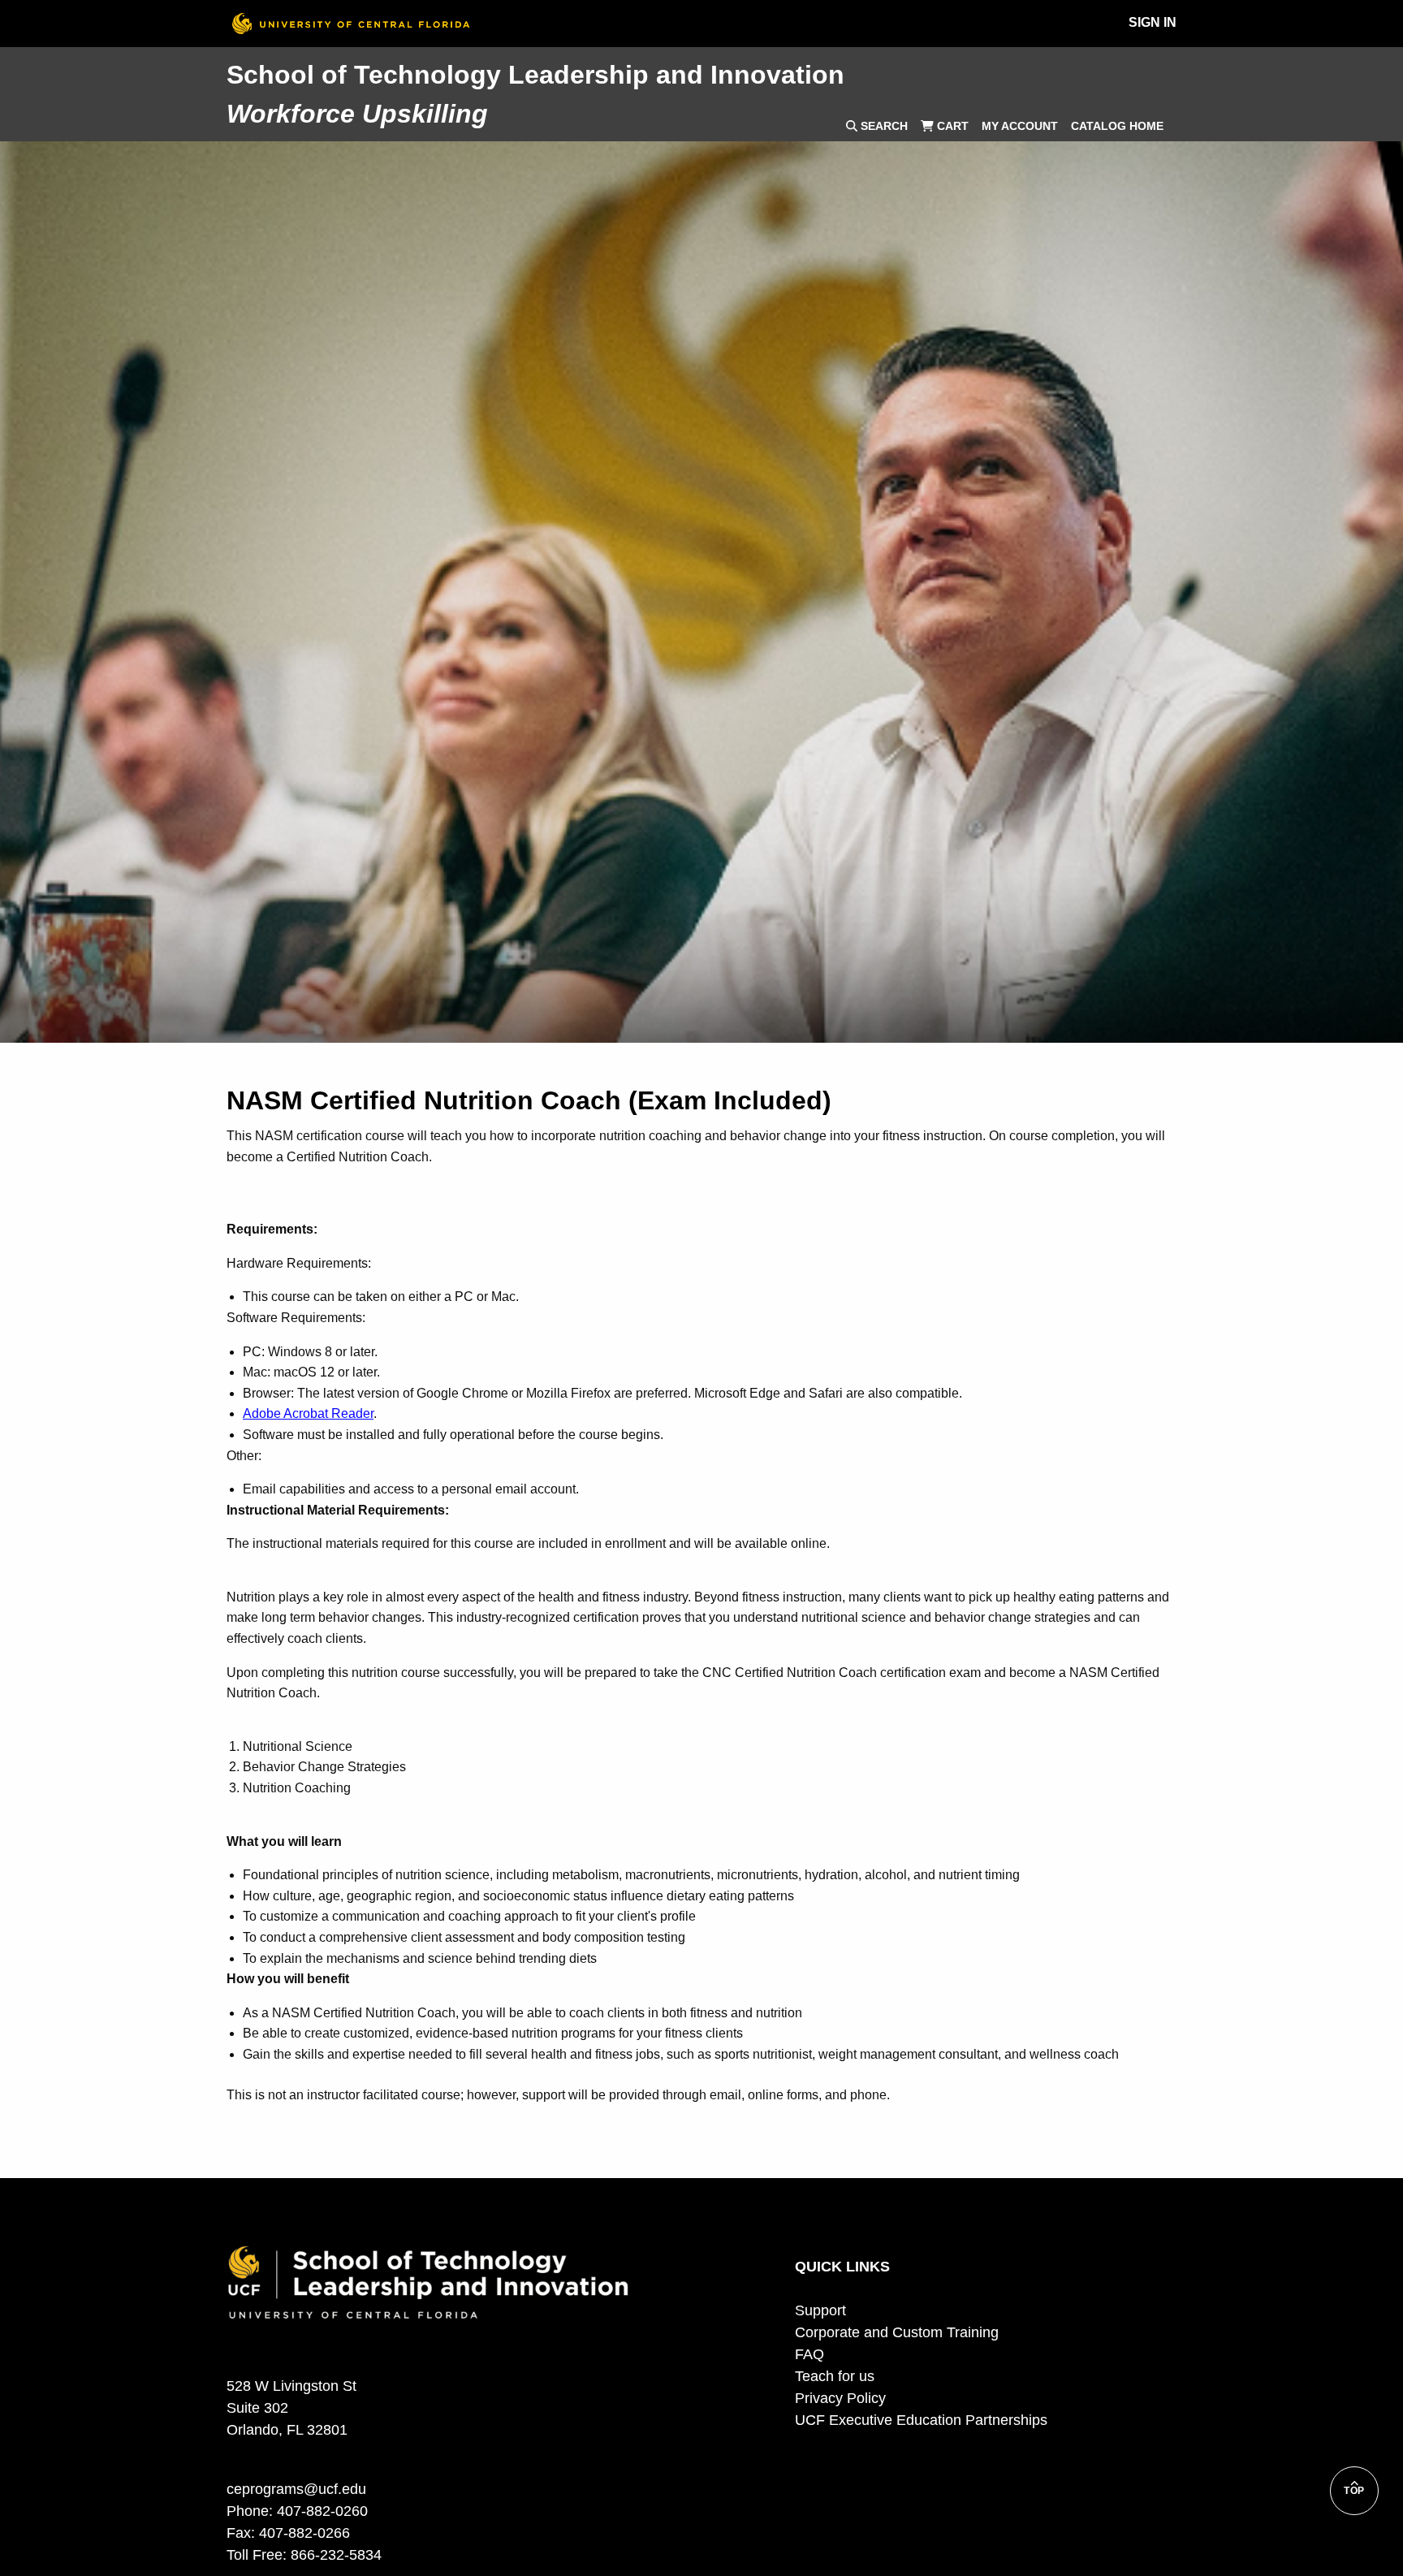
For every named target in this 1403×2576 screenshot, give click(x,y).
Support (820, 2310)
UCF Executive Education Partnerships (921, 2420)
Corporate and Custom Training (897, 2332)
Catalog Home (1117, 126)
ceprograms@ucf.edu (296, 2489)
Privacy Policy (840, 2398)
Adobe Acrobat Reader (308, 1413)
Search (883, 126)
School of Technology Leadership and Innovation (535, 75)
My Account (1020, 126)
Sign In (1153, 22)
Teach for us (835, 2376)
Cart (951, 126)
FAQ (809, 2354)
